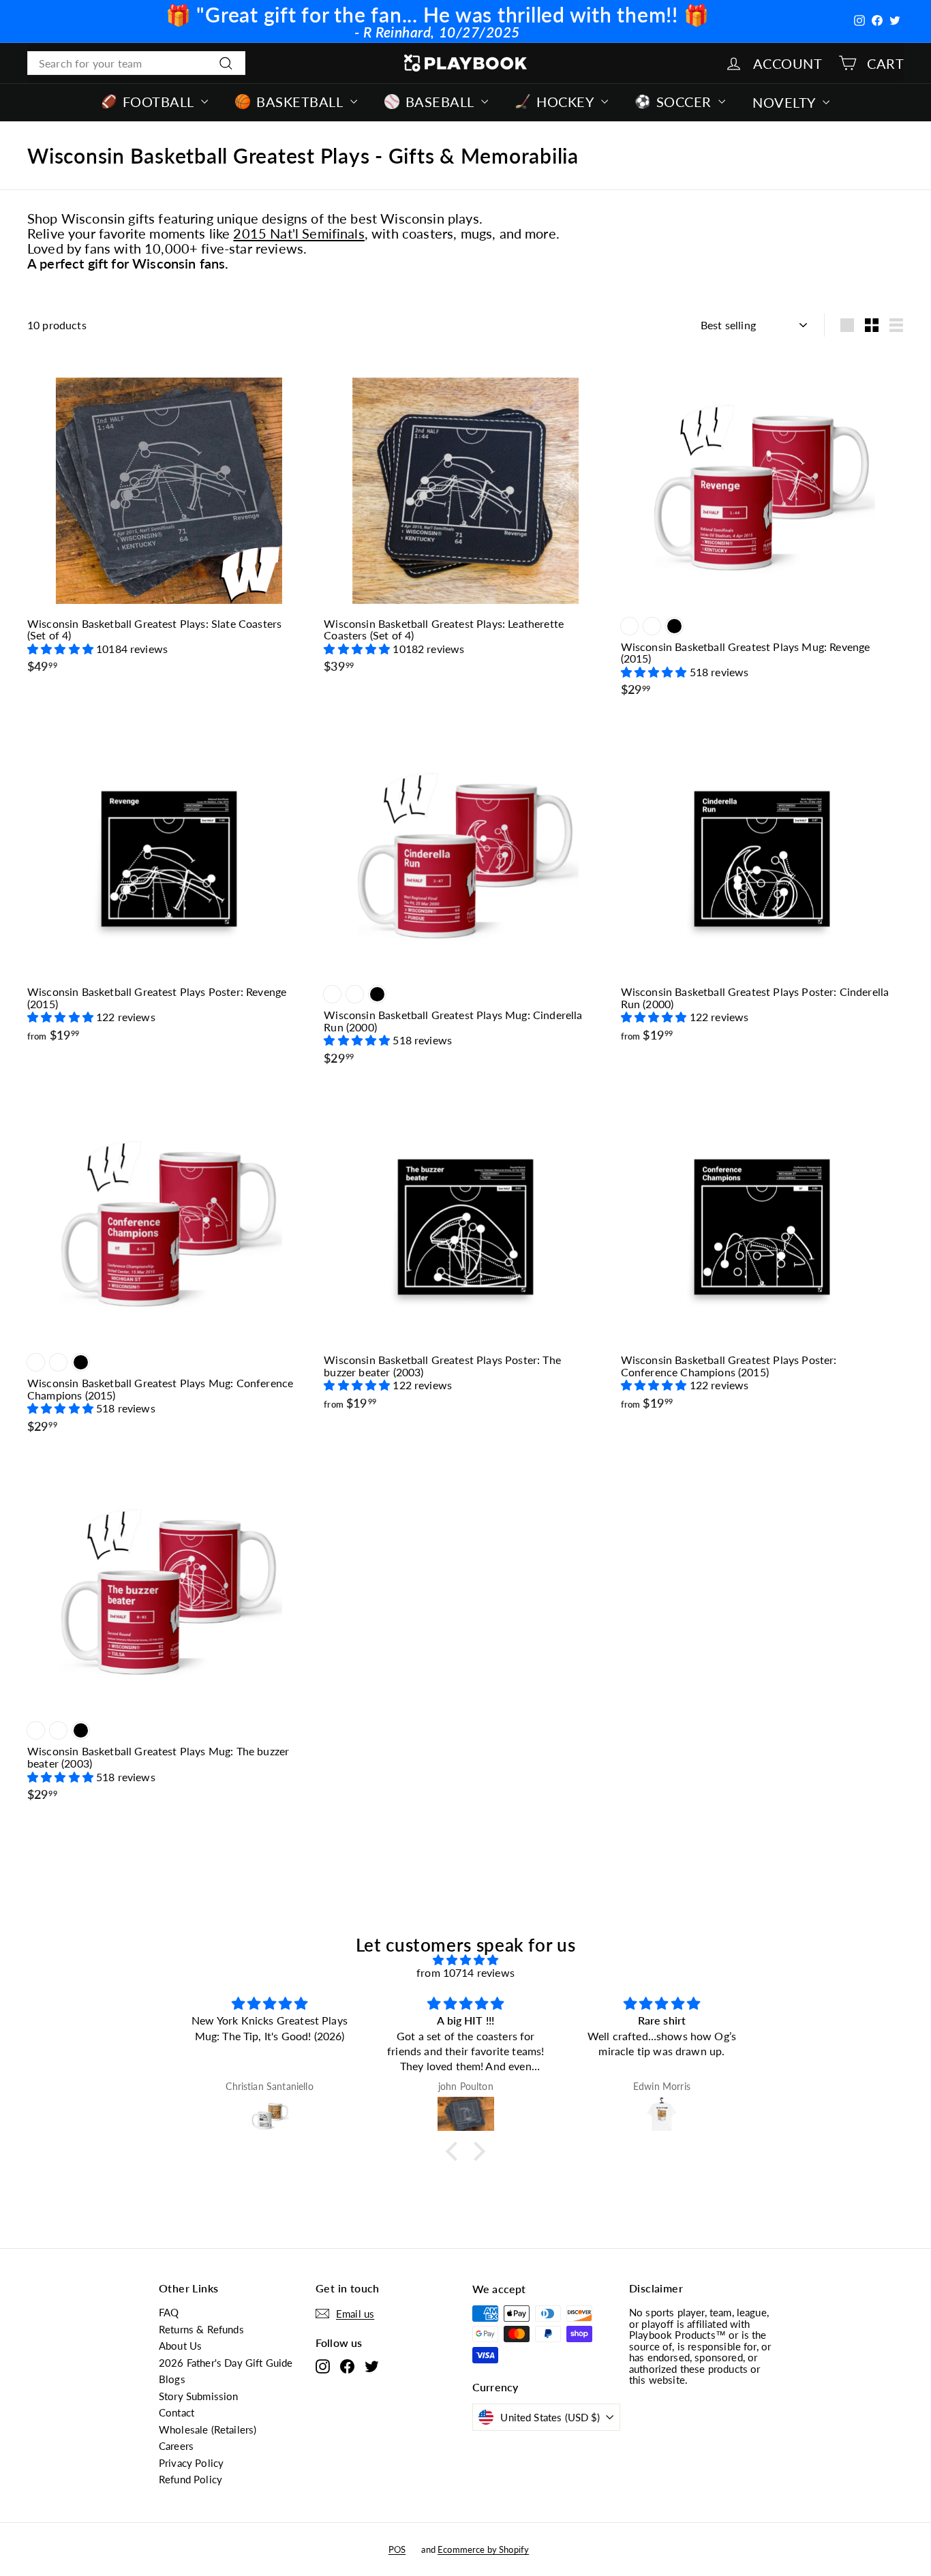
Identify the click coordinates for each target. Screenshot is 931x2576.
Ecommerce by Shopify (483, 2549)
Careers (176, 2446)
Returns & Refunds (201, 2329)
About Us (180, 2346)
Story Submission (199, 2396)
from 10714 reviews (465, 1972)
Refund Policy (190, 2479)
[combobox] (136, 63)
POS (397, 2549)
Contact (177, 2412)
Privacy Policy (191, 2463)
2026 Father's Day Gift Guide (226, 2363)
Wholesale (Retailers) (208, 2429)
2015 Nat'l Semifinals (299, 233)
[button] (62, 649)
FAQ (169, 2312)
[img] (465, 1960)
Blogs (172, 2379)
